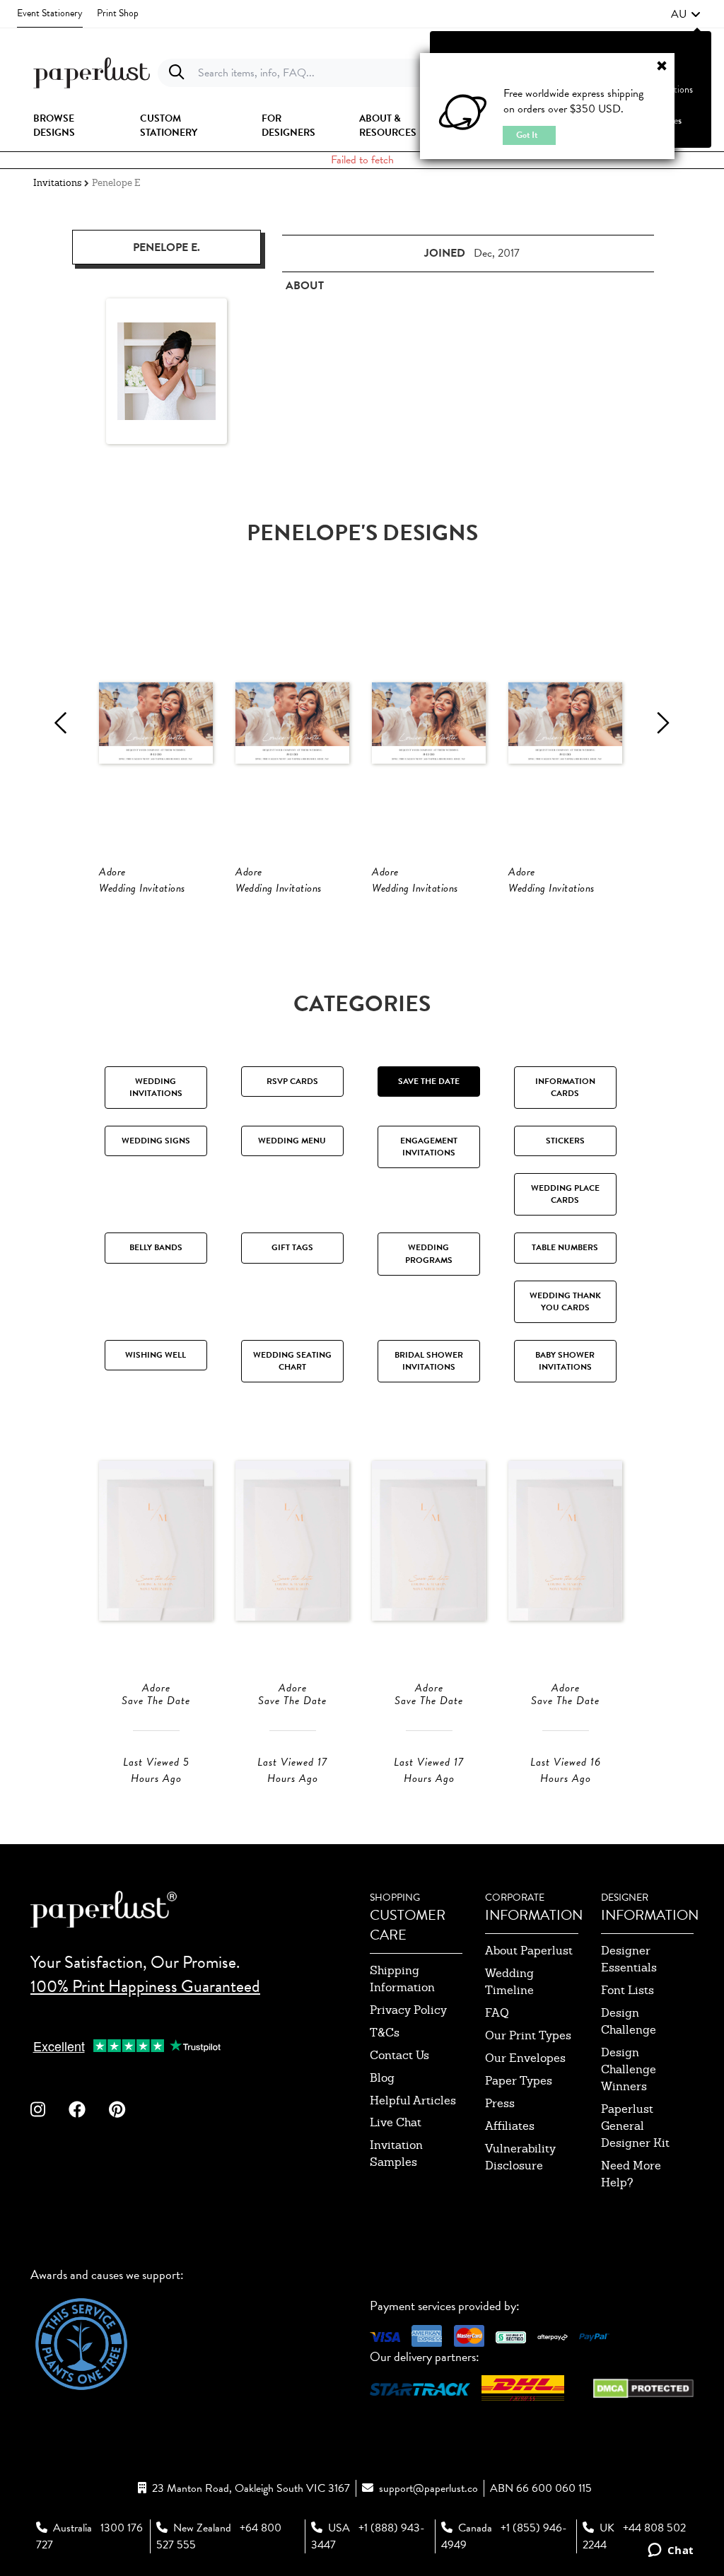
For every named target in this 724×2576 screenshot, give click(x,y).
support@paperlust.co (428, 2488)
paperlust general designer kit (635, 2126)
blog (382, 2078)
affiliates (510, 2126)
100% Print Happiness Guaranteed (145, 1986)
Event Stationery (50, 13)
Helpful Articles (413, 2100)
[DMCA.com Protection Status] (643, 2387)
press (500, 2103)
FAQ (497, 2013)
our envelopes (525, 2058)
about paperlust (529, 1951)
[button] (686, 14)
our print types (528, 2035)
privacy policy (408, 2010)
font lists (627, 1990)
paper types (519, 2081)
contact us (399, 2055)
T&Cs (385, 2033)
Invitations (57, 183)
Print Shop (118, 13)
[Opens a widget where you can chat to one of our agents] (671, 2551)
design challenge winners (629, 2069)
